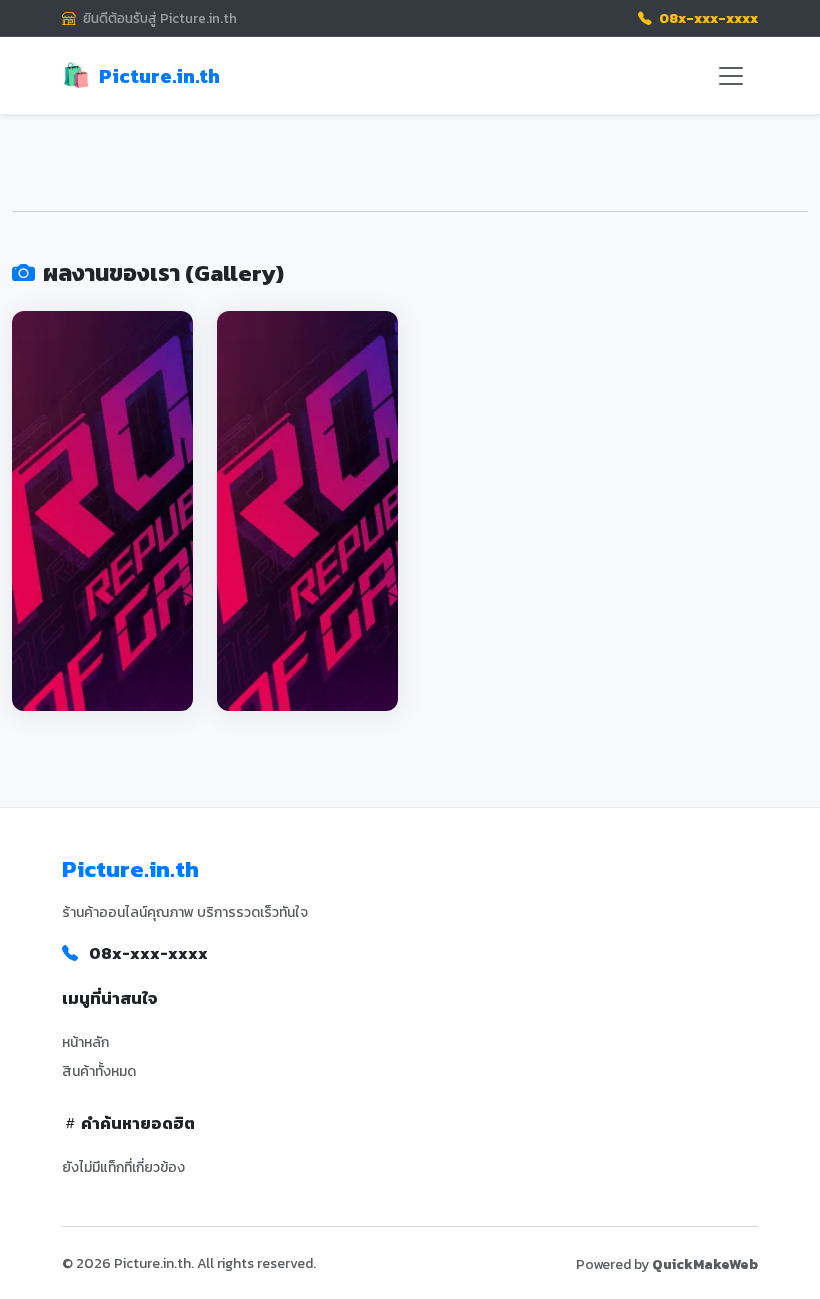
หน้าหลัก (85, 1042)
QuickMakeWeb (705, 1264)
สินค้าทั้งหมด (99, 1071)
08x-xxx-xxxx (707, 18)
